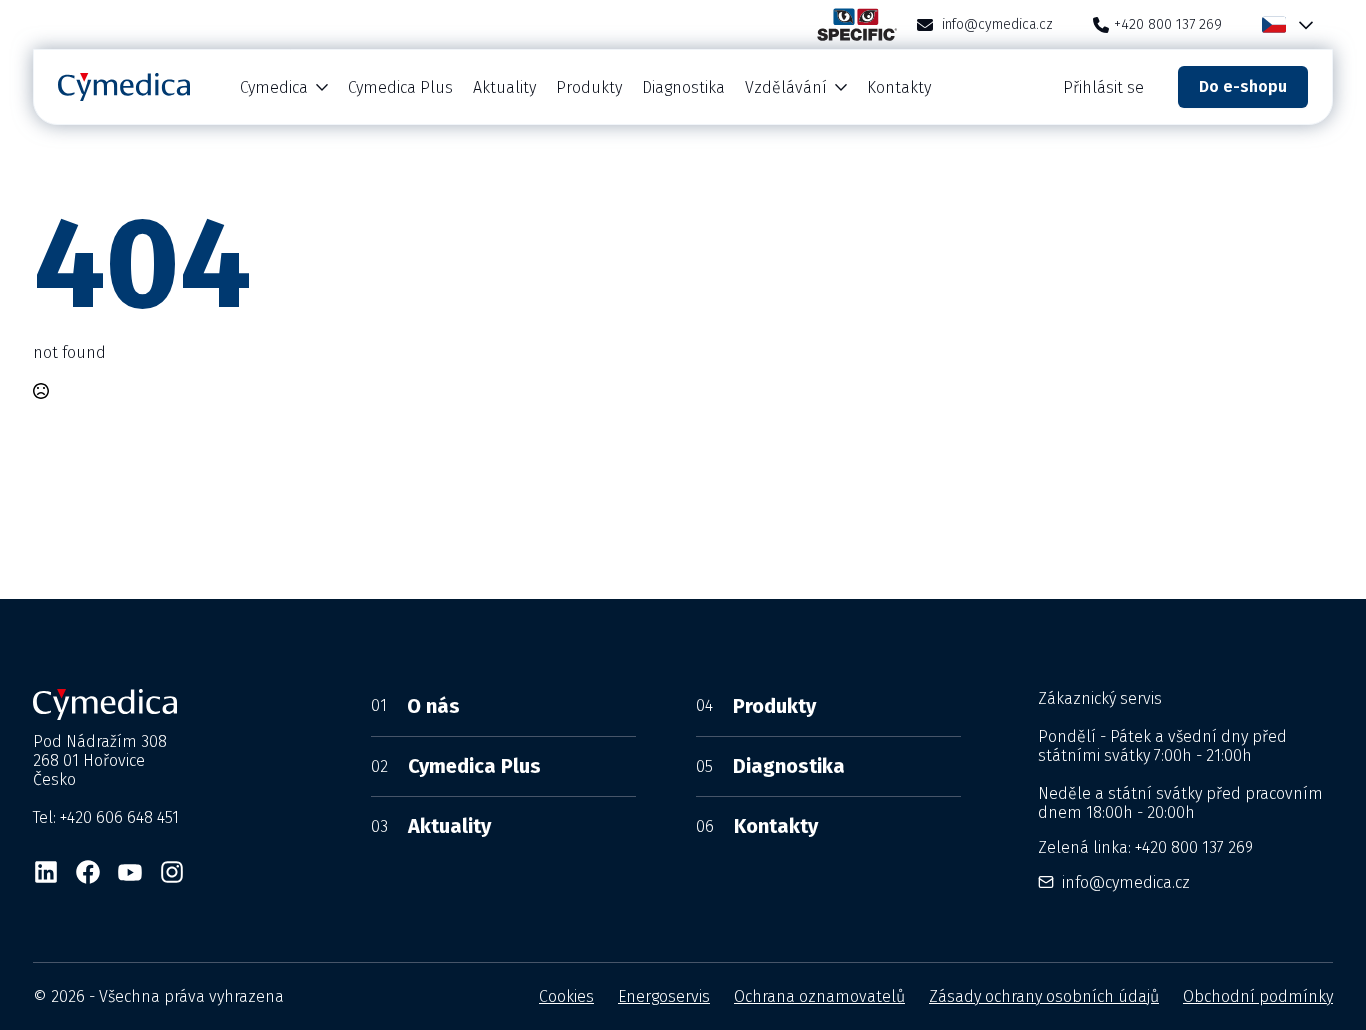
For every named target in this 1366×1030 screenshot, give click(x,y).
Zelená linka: (1145, 847)
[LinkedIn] (46, 872)
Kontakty (899, 87)
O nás (415, 706)
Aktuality (504, 87)
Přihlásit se (1103, 87)
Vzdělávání (786, 87)
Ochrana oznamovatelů (819, 996)
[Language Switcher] (1302, 24)
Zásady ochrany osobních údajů (1044, 996)
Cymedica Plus (400, 87)
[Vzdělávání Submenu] (842, 87)
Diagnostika (683, 87)
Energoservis (664, 996)
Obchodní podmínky (1258, 996)
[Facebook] (88, 872)
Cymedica (274, 87)
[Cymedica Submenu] (323, 87)
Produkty (589, 87)
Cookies (566, 996)
